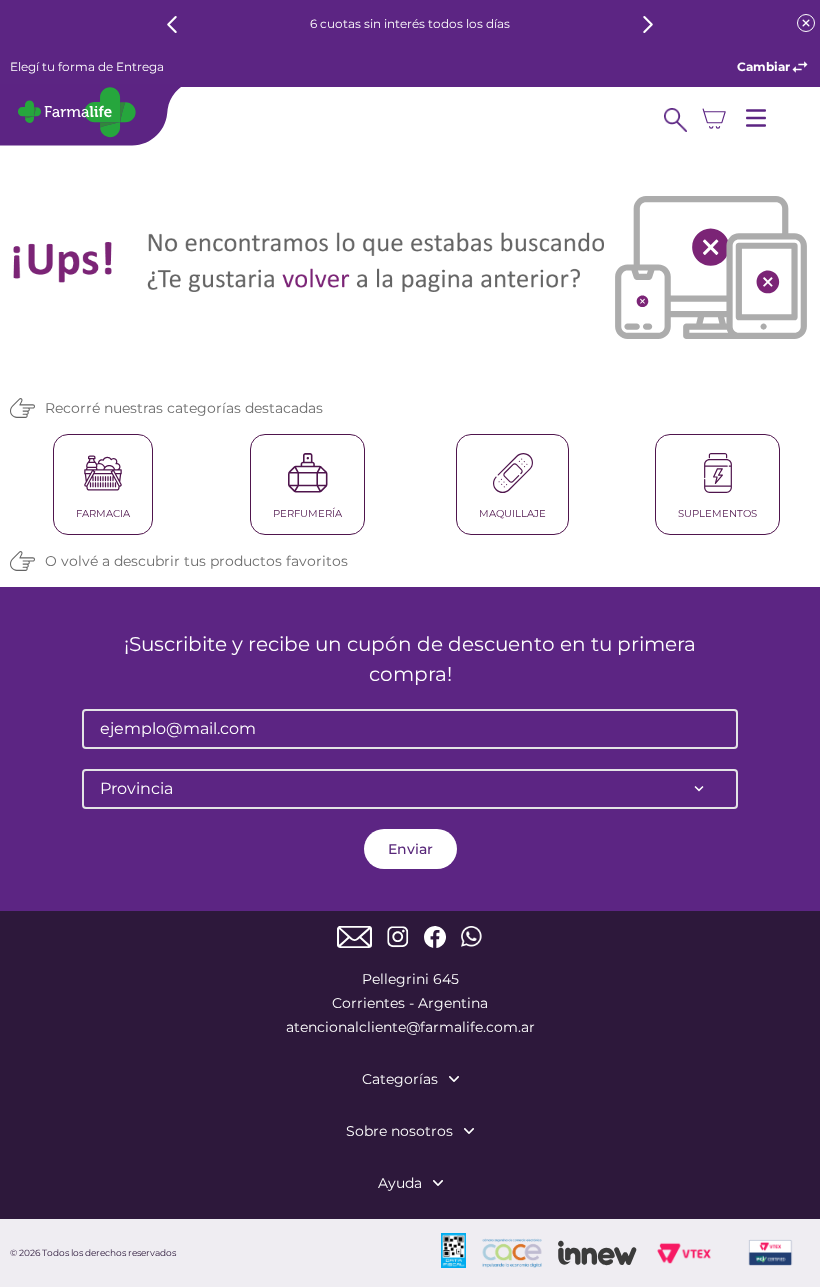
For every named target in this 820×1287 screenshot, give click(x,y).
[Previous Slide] (172, 24)
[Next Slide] (647, 24)
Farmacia (103, 513)
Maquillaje (512, 513)
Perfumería (307, 513)
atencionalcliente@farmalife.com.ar (410, 1027)
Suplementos (717, 513)
